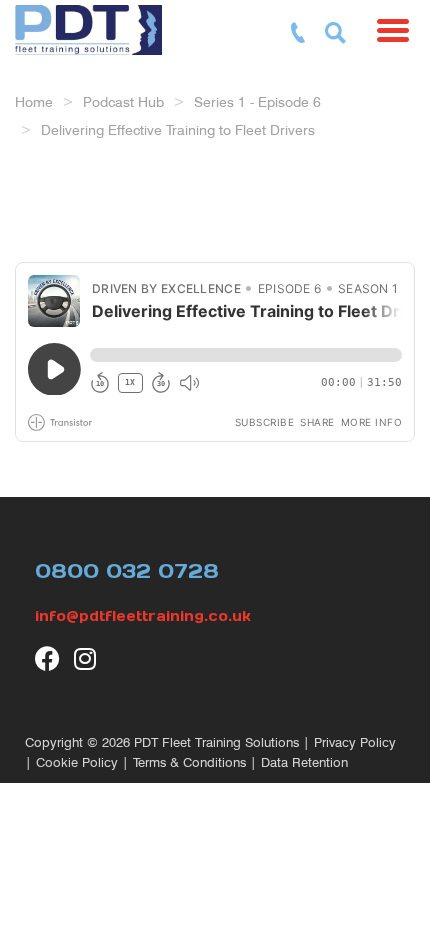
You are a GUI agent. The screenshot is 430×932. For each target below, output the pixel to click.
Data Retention (304, 762)
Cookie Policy (77, 762)
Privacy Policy (355, 742)
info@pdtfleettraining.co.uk (143, 616)
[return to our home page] (107, 25)
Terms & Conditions (189, 762)
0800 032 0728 (127, 571)
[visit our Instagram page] (86, 658)
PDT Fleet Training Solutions (216, 742)
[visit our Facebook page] (47, 658)
